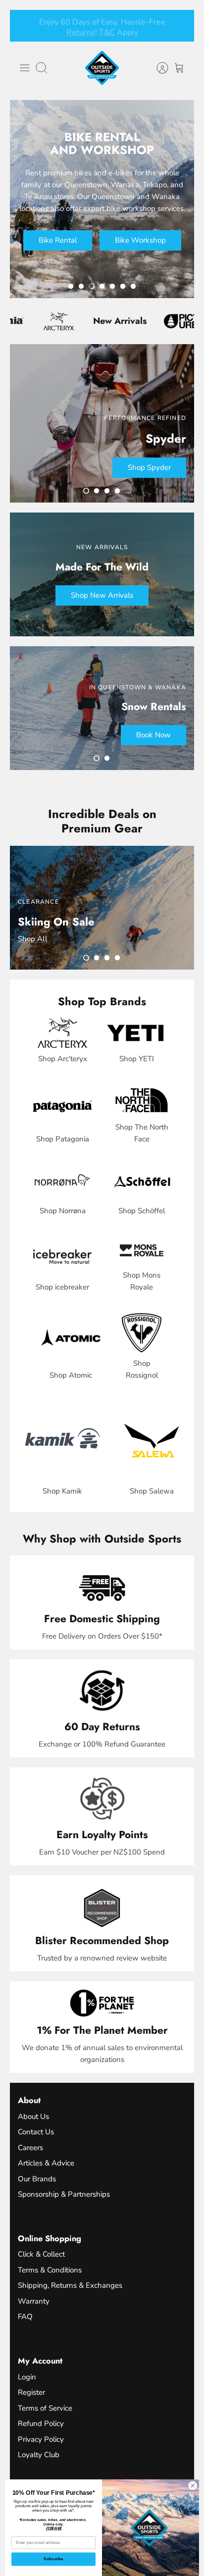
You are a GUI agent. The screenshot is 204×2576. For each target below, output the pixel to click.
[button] (71, 286)
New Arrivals (99, 321)
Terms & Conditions (50, 2270)
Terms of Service (45, 2408)
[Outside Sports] (102, 68)
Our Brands (37, 2179)
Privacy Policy (41, 2439)
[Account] (157, 68)
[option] (102, 199)
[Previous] (23, 26)
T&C (107, 31)
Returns (81, 31)
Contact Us (36, 2132)
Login (27, 2377)
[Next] (181, 26)
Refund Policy (41, 2423)
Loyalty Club (39, 2455)
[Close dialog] (193, 2485)
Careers (30, 2148)
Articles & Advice (46, 2163)
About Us (33, 2116)
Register (31, 2392)
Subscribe (53, 2559)
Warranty (34, 2301)
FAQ (25, 2317)
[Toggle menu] (25, 68)
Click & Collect (41, 2254)
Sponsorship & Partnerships (64, 2194)
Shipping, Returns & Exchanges (70, 2285)
